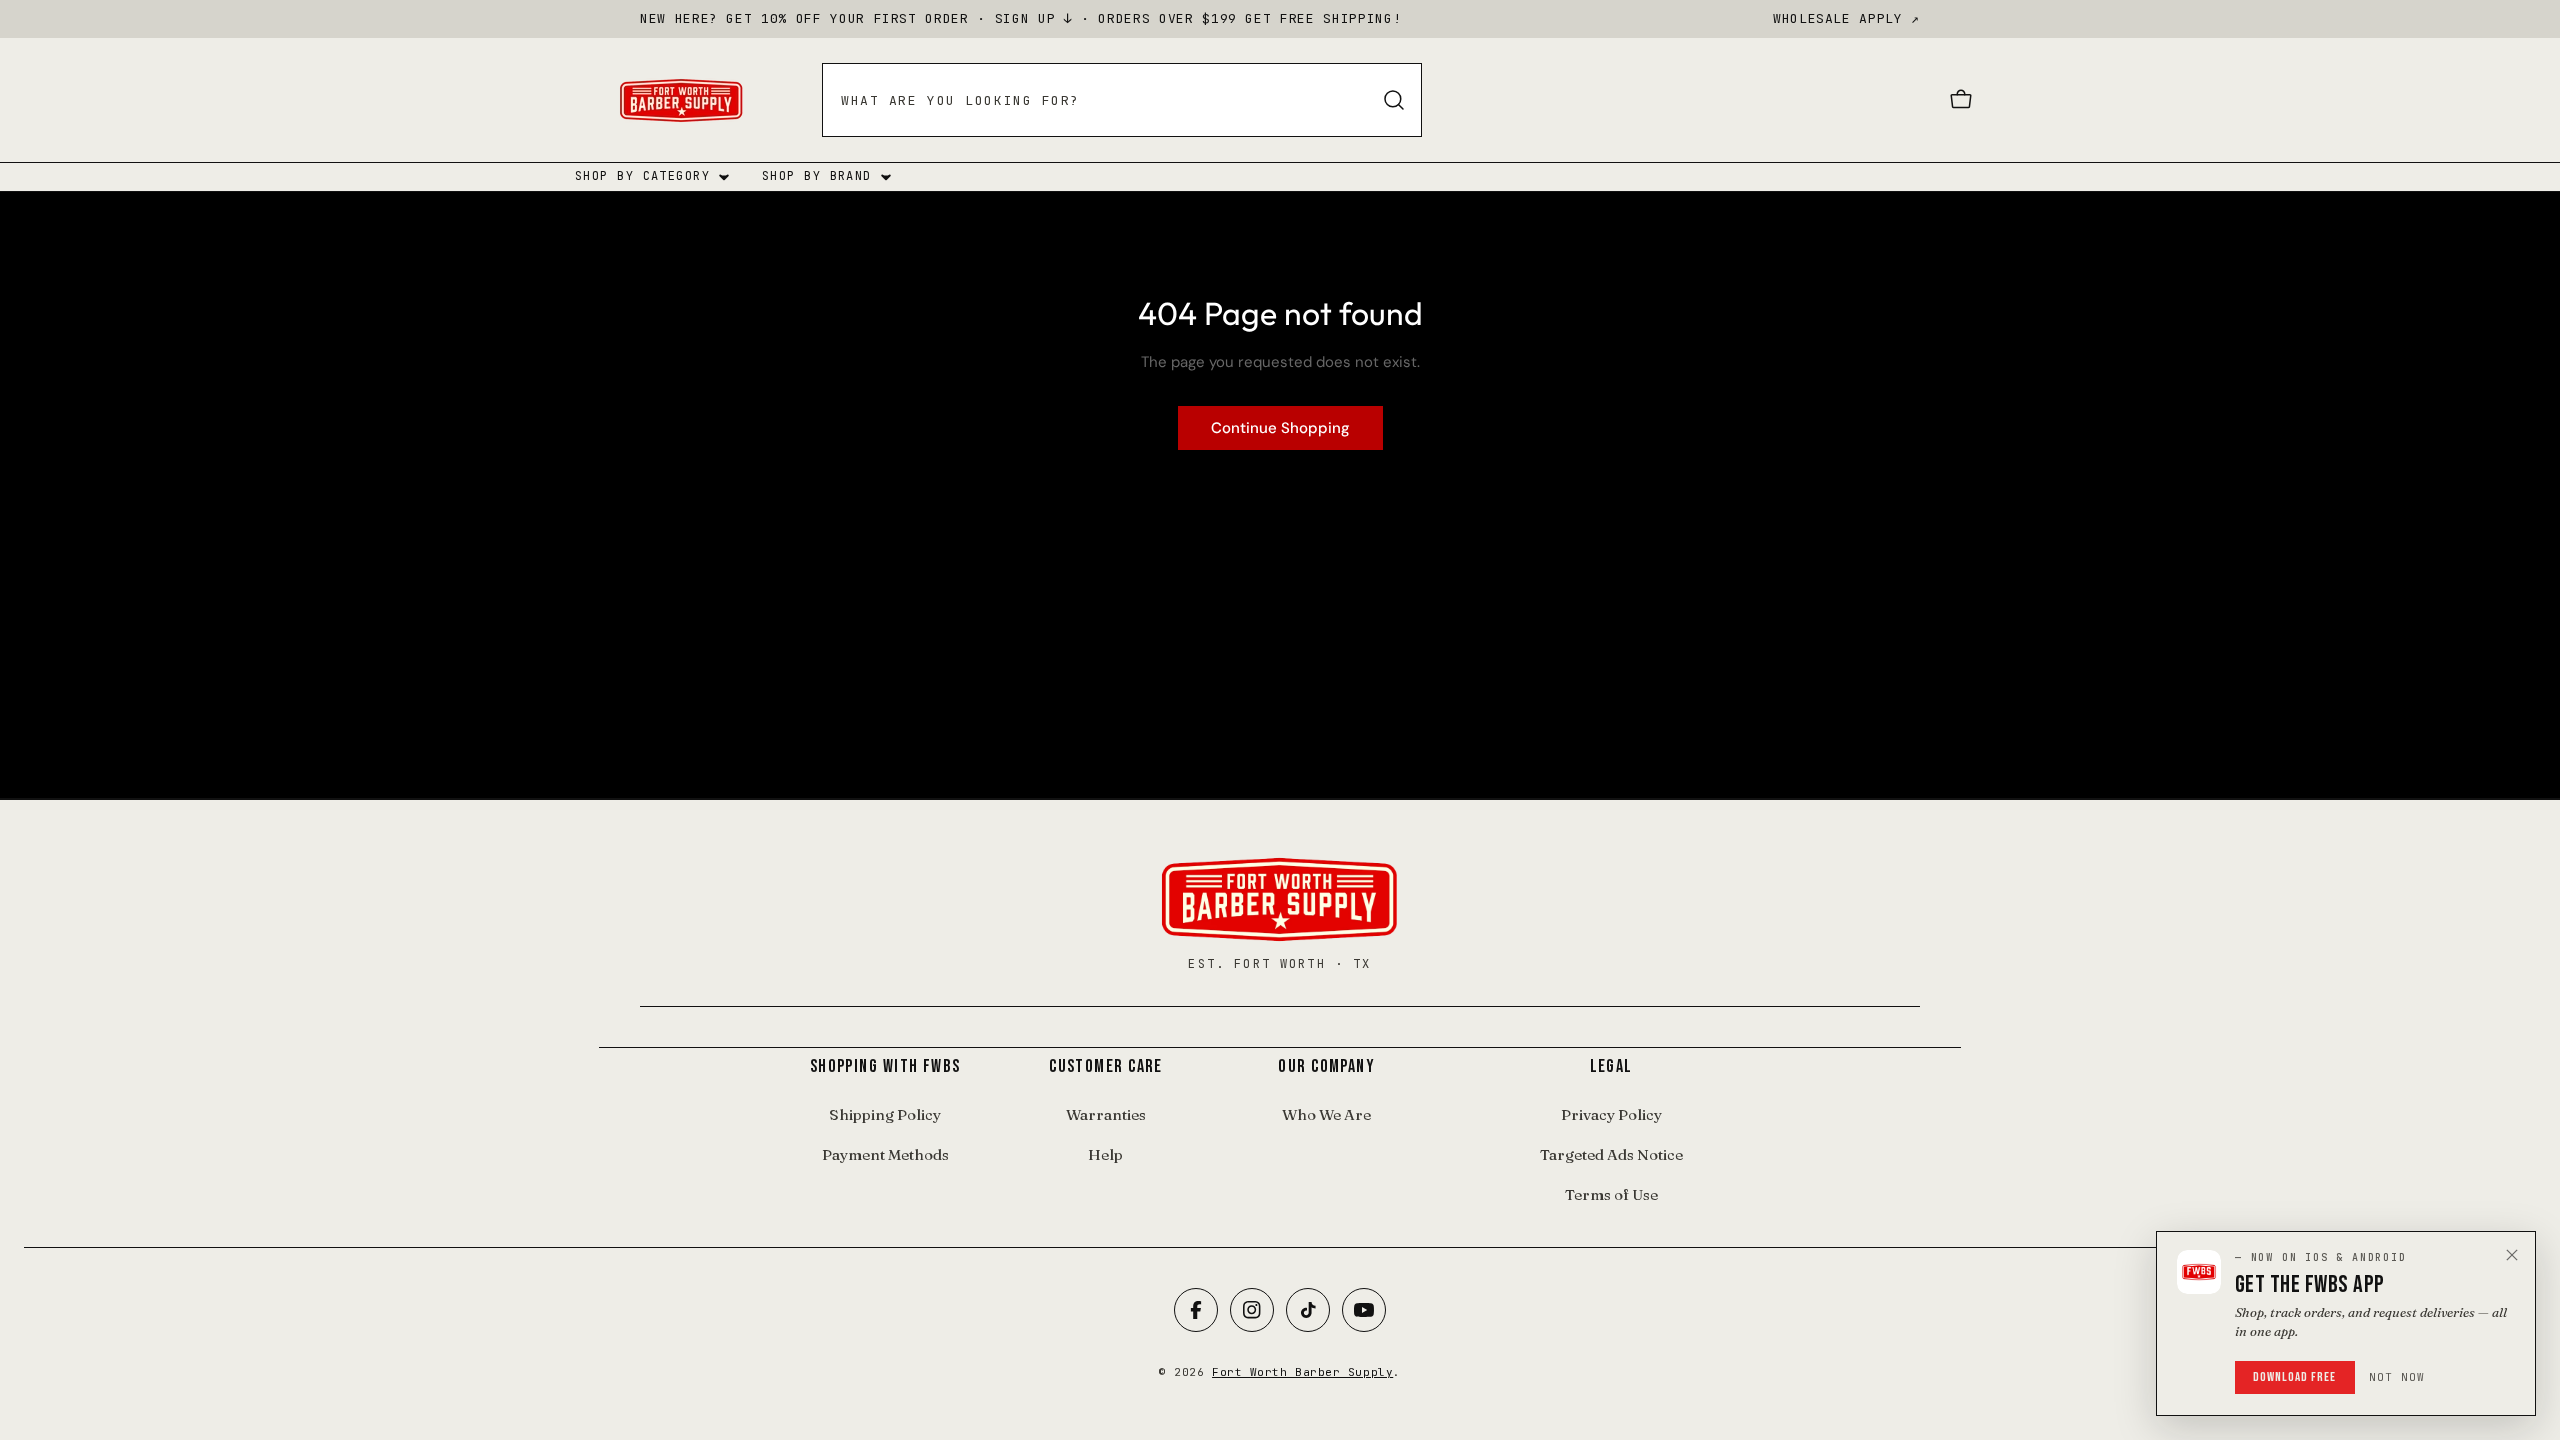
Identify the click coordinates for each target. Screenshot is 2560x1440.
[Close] (2512, 1255)
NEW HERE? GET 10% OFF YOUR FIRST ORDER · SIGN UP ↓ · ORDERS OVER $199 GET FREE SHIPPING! (1020, 18)
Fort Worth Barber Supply (1302, 1372)
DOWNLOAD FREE (2295, 1377)
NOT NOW (2397, 1377)
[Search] (1394, 100)
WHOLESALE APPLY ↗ (1846, 18)
